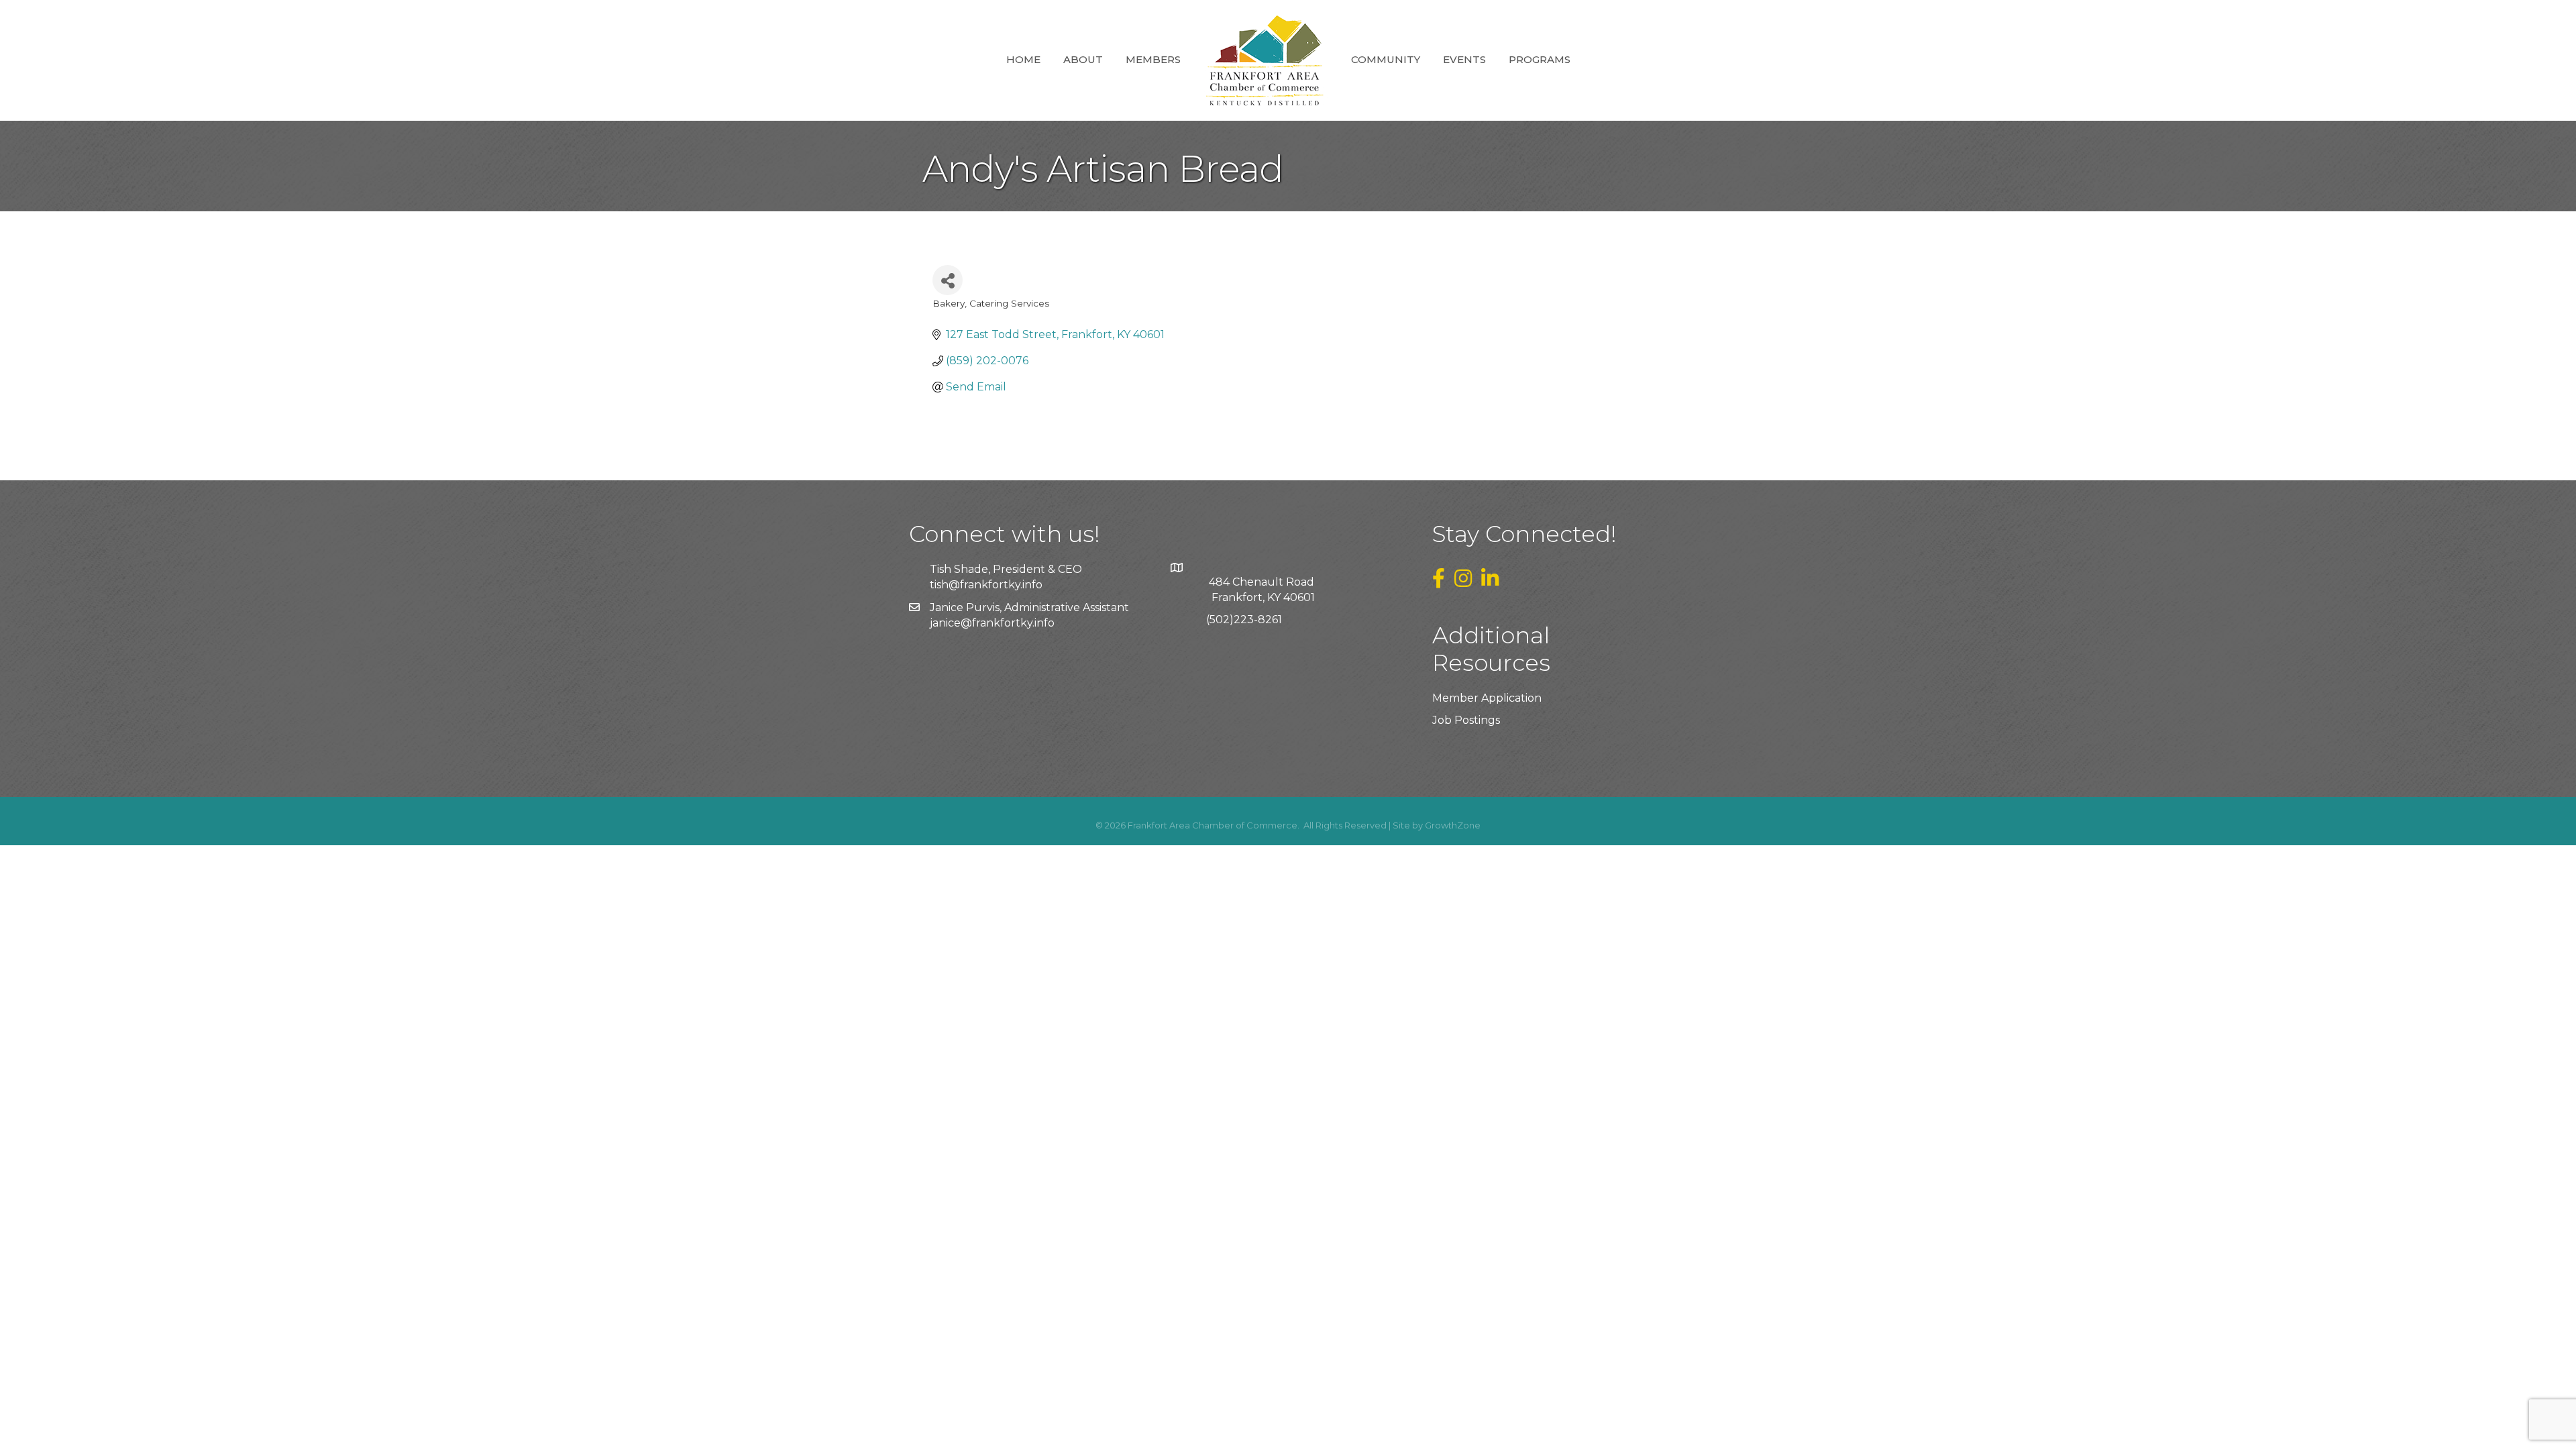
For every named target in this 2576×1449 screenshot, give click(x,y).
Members (1153, 59)
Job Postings (1466, 720)
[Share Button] (948, 280)
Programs (1540, 59)
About (1083, 59)
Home (1023, 59)
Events (1464, 59)
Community (1386, 59)
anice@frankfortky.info (994, 623)
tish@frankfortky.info (986, 585)
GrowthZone (1453, 825)
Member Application (1487, 698)
